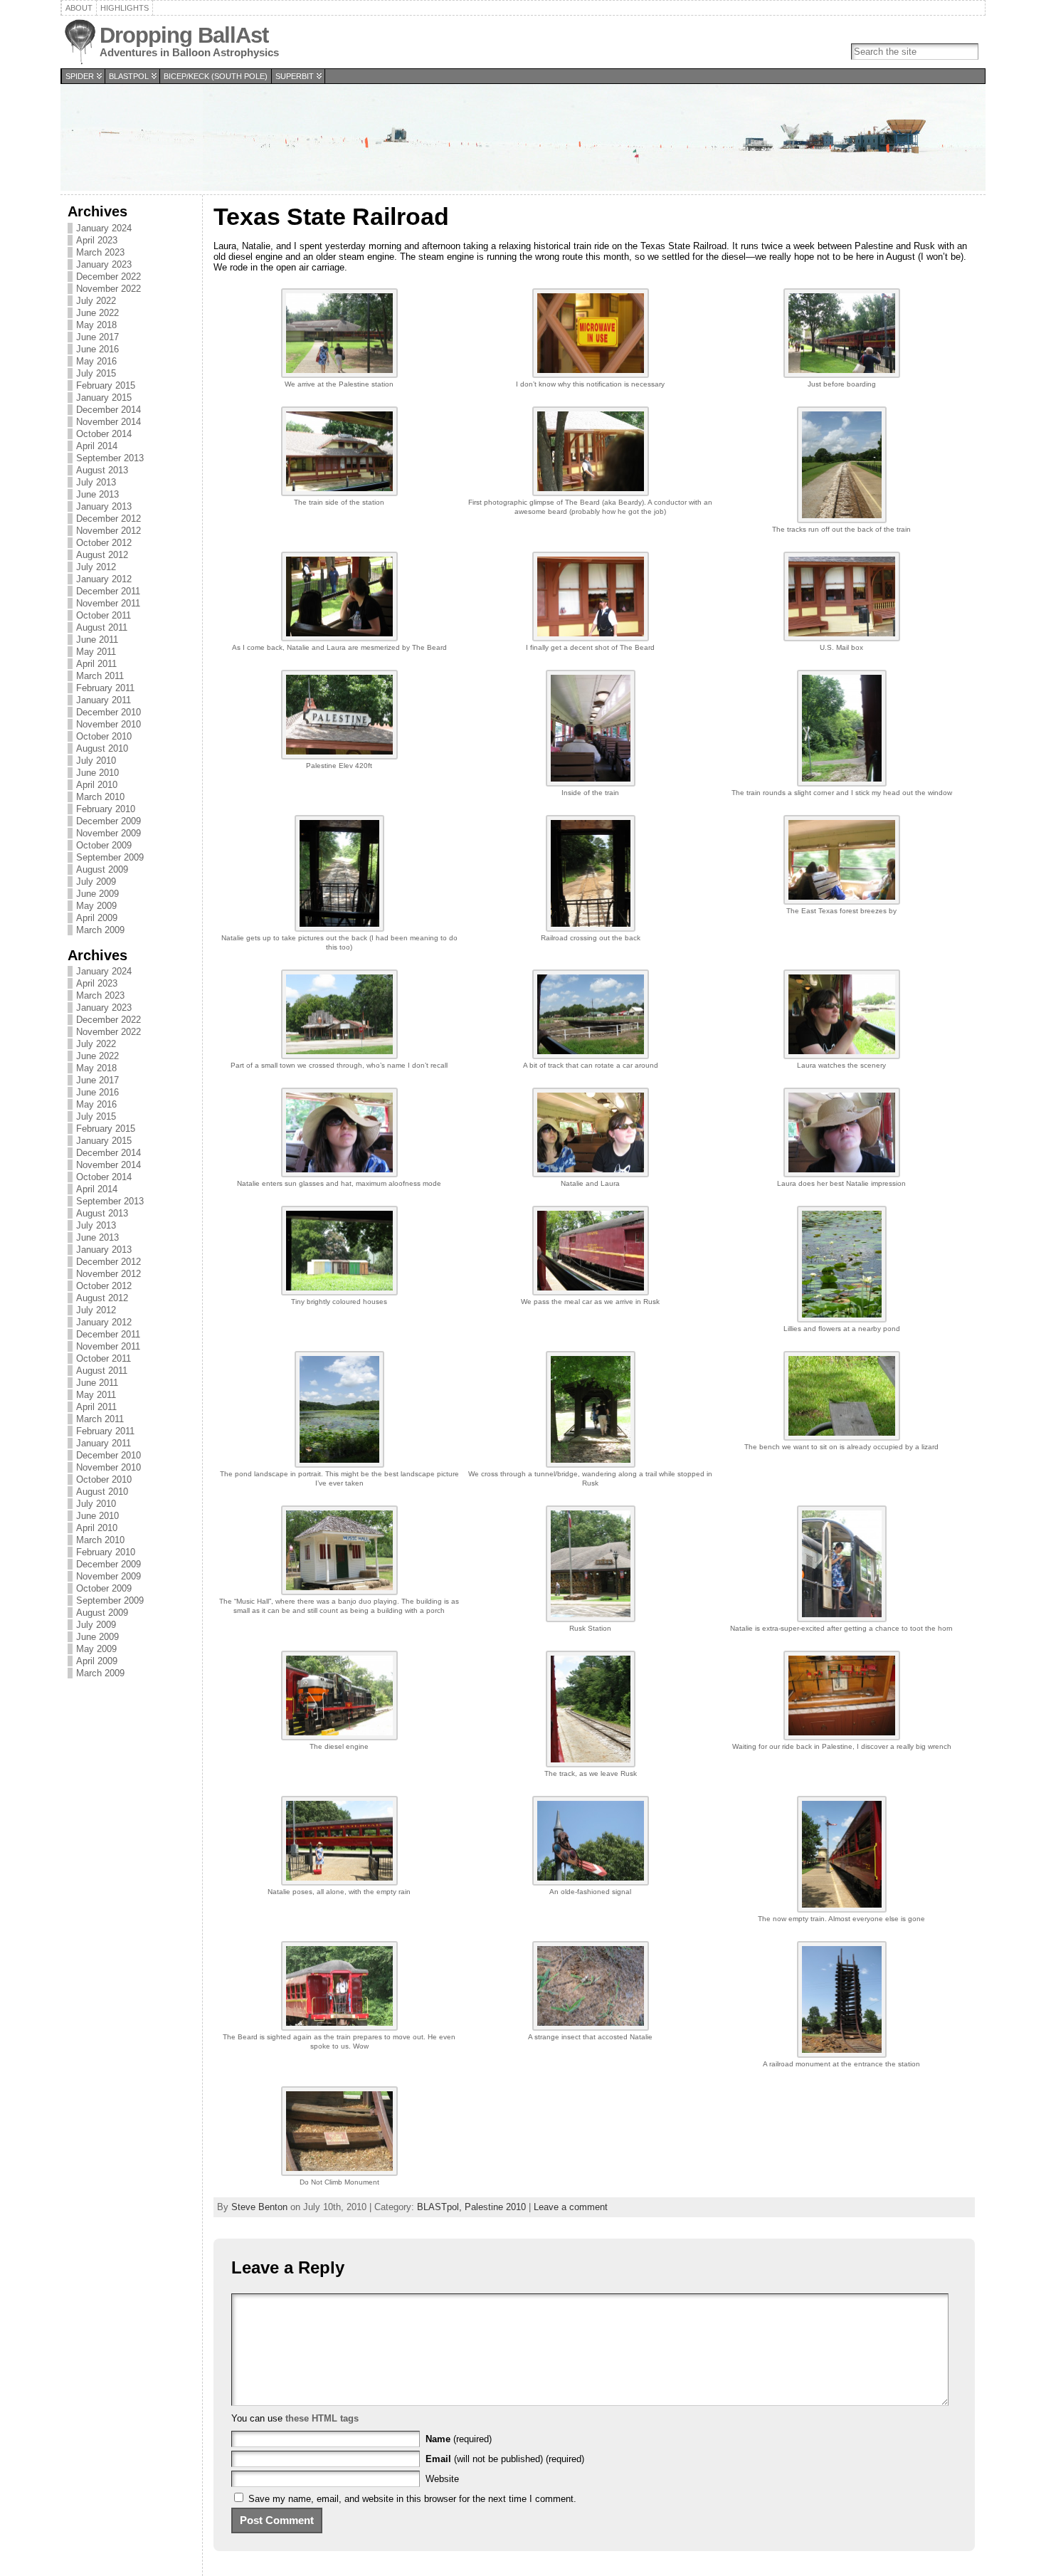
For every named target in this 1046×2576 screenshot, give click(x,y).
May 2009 (96, 906)
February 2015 (106, 385)
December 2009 (109, 821)
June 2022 (97, 313)
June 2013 (97, 494)
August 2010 (102, 748)
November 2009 (109, 833)
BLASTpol (129, 76)
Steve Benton (259, 2207)
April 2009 (97, 918)
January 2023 (104, 264)
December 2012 (109, 519)
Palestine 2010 (495, 2207)
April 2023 (97, 240)
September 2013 (110, 458)
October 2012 (104, 543)
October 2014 (104, 434)
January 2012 (104, 579)
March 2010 (100, 797)
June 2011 (97, 640)
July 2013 (96, 482)
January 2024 (104, 228)
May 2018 (96, 325)
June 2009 (97, 894)
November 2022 (109, 289)
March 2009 (100, 930)
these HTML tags (322, 2418)
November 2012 (109, 531)
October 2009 (104, 845)
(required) (459, 2439)
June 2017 (97, 337)
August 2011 (102, 627)
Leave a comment (571, 2207)
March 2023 (100, 252)
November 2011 (108, 603)
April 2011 (96, 664)
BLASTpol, (441, 2207)
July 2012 (96, 567)
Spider (80, 76)
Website (442, 2479)
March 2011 (100, 676)
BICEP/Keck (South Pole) (216, 76)
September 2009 (110, 857)
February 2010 (106, 809)
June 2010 (97, 773)
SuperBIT (295, 76)
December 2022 (109, 277)
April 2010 (97, 785)
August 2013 (102, 470)
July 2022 (96, 301)
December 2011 (108, 591)
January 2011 (104, 700)
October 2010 (104, 736)
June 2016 (97, 349)
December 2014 (109, 410)
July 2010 (96, 761)
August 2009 (102, 869)
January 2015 (104, 398)
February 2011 (105, 688)
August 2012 (102, 555)
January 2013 (104, 506)
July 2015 (96, 373)
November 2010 (109, 724)
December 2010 (109, 712)
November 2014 (109, 422)
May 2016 (96, 361)
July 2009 (96, 882)
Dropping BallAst (184, 35)
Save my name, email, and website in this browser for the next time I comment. (412, 2499)
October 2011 (104, 615)
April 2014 (97, 446)
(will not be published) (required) (505, 2459)
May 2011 (96, 652)
